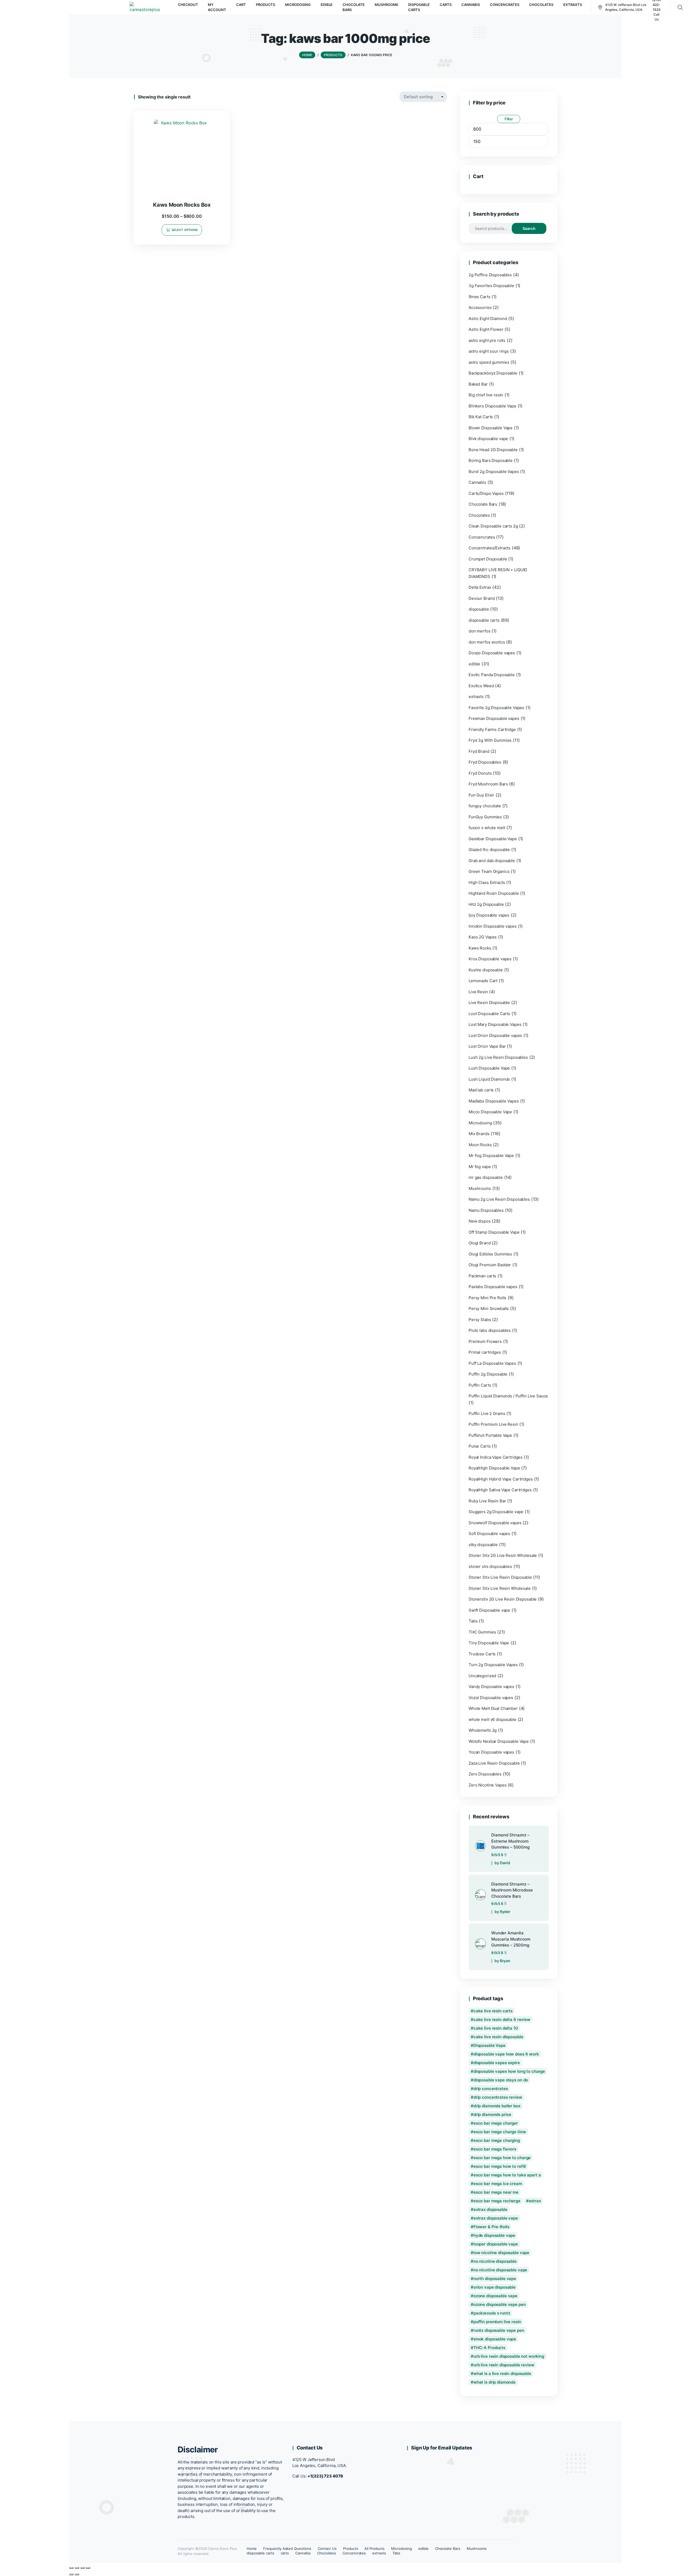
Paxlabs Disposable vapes (493, 1287)
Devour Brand (482, 598)
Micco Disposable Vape (490, 1112)
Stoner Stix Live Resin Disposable (500, 1577)
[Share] (83, 2568)
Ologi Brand (480, 1243)
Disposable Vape (490, 2045)
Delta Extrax (480, 587)
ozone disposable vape (495, 2296)
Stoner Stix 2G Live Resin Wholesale (503, 1555)
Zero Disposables (485, 1774)
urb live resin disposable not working (509, 2356)
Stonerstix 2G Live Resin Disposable (503, 1599)
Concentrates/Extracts (490, 548)
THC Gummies (482, 1632)
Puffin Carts (480, 1385)
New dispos (480, 1221)
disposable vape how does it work (506, 2054)
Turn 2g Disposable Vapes (493, 1665)
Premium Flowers (485, 1341)
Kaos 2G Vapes (483, 937)
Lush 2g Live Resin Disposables (498, 1057)
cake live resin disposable (498, 2037)
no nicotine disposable (495, 2261)
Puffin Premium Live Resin (493, 1424)
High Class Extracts (487, 882)
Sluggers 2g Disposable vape (496, 1512)
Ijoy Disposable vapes (489, 915)
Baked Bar (478, 384)
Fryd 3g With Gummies (490, 740)
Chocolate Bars (483, 504)
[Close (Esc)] (88, 2568)
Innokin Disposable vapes (493, 926)
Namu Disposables (486, 1210)
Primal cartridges (485, 1352)
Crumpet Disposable (488, 559)
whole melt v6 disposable (492, 1719)
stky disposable (483, 1545)
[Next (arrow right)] (77, 2574)
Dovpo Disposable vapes (492, 653)
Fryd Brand (479, 751)
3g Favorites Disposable (491, 286)
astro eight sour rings (489, 351)
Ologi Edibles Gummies (490, 1254)
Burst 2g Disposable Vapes (494, 472)
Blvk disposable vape (488, 439)
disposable (479, 609)
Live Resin (478, 992)
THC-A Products (489, 2348)
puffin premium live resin (497, 2322)
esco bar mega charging (497, 2140)
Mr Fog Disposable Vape (491, 1156)
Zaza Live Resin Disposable (494, 1763)
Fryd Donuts (480, 773)
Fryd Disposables (485, 762)
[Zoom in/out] (71, 2568)
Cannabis (477, 482)
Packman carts (482, 1276)
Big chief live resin (486, 395)
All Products (375, 2548)
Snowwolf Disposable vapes (495, 1523)
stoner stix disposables (490, 1566)
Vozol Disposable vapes (491, 1698)
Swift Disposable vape (489, 1610)
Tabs (473, 1621)
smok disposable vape (495, 2339)
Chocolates (479, 515)
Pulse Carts (480, 1446)
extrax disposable (490, 2209)
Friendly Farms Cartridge (492, 729)
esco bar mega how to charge (502, 2158)
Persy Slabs (480, 1320)
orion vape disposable (494, 2287)
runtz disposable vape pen (499, 2330)
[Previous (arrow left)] (71, 2574)
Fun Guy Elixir (481, 795)
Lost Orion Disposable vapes (495, 1035)
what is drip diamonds (494, 2382)
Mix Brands (479, 1134)
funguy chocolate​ (485, 806)
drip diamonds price (492, 2114)
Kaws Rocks (480, 948)
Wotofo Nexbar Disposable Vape (499, 1741)
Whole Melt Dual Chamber (493, 1708)
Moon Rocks (480, 1145)
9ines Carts (480, 297)
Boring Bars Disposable (491, 460)
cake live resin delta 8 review (502, 2019)
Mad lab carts (481, 1090)
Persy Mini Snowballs (489, 1309)
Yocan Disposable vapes (491, 1752)
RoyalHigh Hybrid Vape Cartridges (501, 1479)
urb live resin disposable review (504, 2365)
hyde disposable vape (494, 2235)
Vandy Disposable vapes (491, 1687)
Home (252, 2548)
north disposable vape (495, 2279)
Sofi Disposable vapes (489, 1534)
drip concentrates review (498, 2097)
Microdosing (480, 1123)
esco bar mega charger (496, 2123)
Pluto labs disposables (490, 1330)
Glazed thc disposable (489, 850)
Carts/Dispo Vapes (486, 493)
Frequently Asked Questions (287, 2548)
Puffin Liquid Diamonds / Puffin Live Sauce (508, 1396)
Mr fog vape (480, 1167)
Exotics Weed (481, 686)
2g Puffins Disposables (490, 275)
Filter (509, 119)
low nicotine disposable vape (501, 2253)
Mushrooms (480, 1188)
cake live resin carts (493, 2011)
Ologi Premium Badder (490, 1265)
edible (474, 664)
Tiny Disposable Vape (489, 1643)
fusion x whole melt (487, 828)
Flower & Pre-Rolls (491, 2227)
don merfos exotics (487, 642)
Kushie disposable (486, 970)
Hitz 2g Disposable (486, 904)
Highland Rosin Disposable (494, 893)
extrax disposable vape (496, 2218)
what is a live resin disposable (502, 2373)
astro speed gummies (489, 362)
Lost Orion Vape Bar (487, 1046)
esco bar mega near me (496, 2192)
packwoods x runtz (492, 2313)
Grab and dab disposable (492, 861)
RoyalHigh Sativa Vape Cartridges (500, 1490)
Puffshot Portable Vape (490, 1435)
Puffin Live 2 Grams (487, 1413)
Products (351, 2548)
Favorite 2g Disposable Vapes (496, 708)
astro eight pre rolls (487, 340)
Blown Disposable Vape (491, 428)
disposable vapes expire (497, 2063)
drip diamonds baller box (497, 2106)
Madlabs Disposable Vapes (494, 1101)
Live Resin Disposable (489, 1003)
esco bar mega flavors (495, 2149)
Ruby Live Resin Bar (487, 1501)
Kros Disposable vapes (490, 959)
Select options (185, 230)
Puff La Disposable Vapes (492, 1363)
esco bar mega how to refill (500, 2166)
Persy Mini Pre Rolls (487, 1298)
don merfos (480, 631)
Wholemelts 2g (483, 1730)
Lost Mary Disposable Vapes (495, 1024)
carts (285, 2553)
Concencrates (482, 537)
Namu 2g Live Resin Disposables (499, 1199)
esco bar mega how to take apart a (507, 2175)
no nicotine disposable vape (500, 2270)
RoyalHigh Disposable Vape (494, 1468)
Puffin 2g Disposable (488, 1374)
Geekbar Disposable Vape (493, 839)
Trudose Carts (482, 1654)
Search (529, 228)
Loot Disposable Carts (489, 1014)
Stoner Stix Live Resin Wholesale (500, 1588)
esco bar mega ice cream (498, 2184)
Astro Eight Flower (486, 329)
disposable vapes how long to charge (509, 2071)
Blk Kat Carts (481, 417)
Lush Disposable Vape (489, 1068)
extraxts (476, 697)
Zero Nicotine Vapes (487, 1785)
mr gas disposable (486, 1177)
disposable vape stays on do (501, 2080)
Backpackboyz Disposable (493, 373)
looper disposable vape (496, 2244)
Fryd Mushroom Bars (488, 784)
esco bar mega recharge (497, 2201)
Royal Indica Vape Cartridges (496, 1457)
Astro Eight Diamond (488, 319)
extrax (535, 2201)
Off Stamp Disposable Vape (494, 1232)
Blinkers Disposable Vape (492, 406)
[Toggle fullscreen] (77, 2568)
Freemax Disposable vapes (494, 718)
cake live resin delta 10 (496, 2028)
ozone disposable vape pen (500, 2304)
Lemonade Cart (483, 981)
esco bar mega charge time (500, 2132)
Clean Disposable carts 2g (493, 526)
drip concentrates (491, 2089)
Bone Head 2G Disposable (493, 450)
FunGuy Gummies (485, 817)
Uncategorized (482, 1676)
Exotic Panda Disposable (492, 675)
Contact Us (327, 2548)
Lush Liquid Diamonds (489, 1079)
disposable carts (484, 620)
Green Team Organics (489, 871)
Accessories (480, 307)
